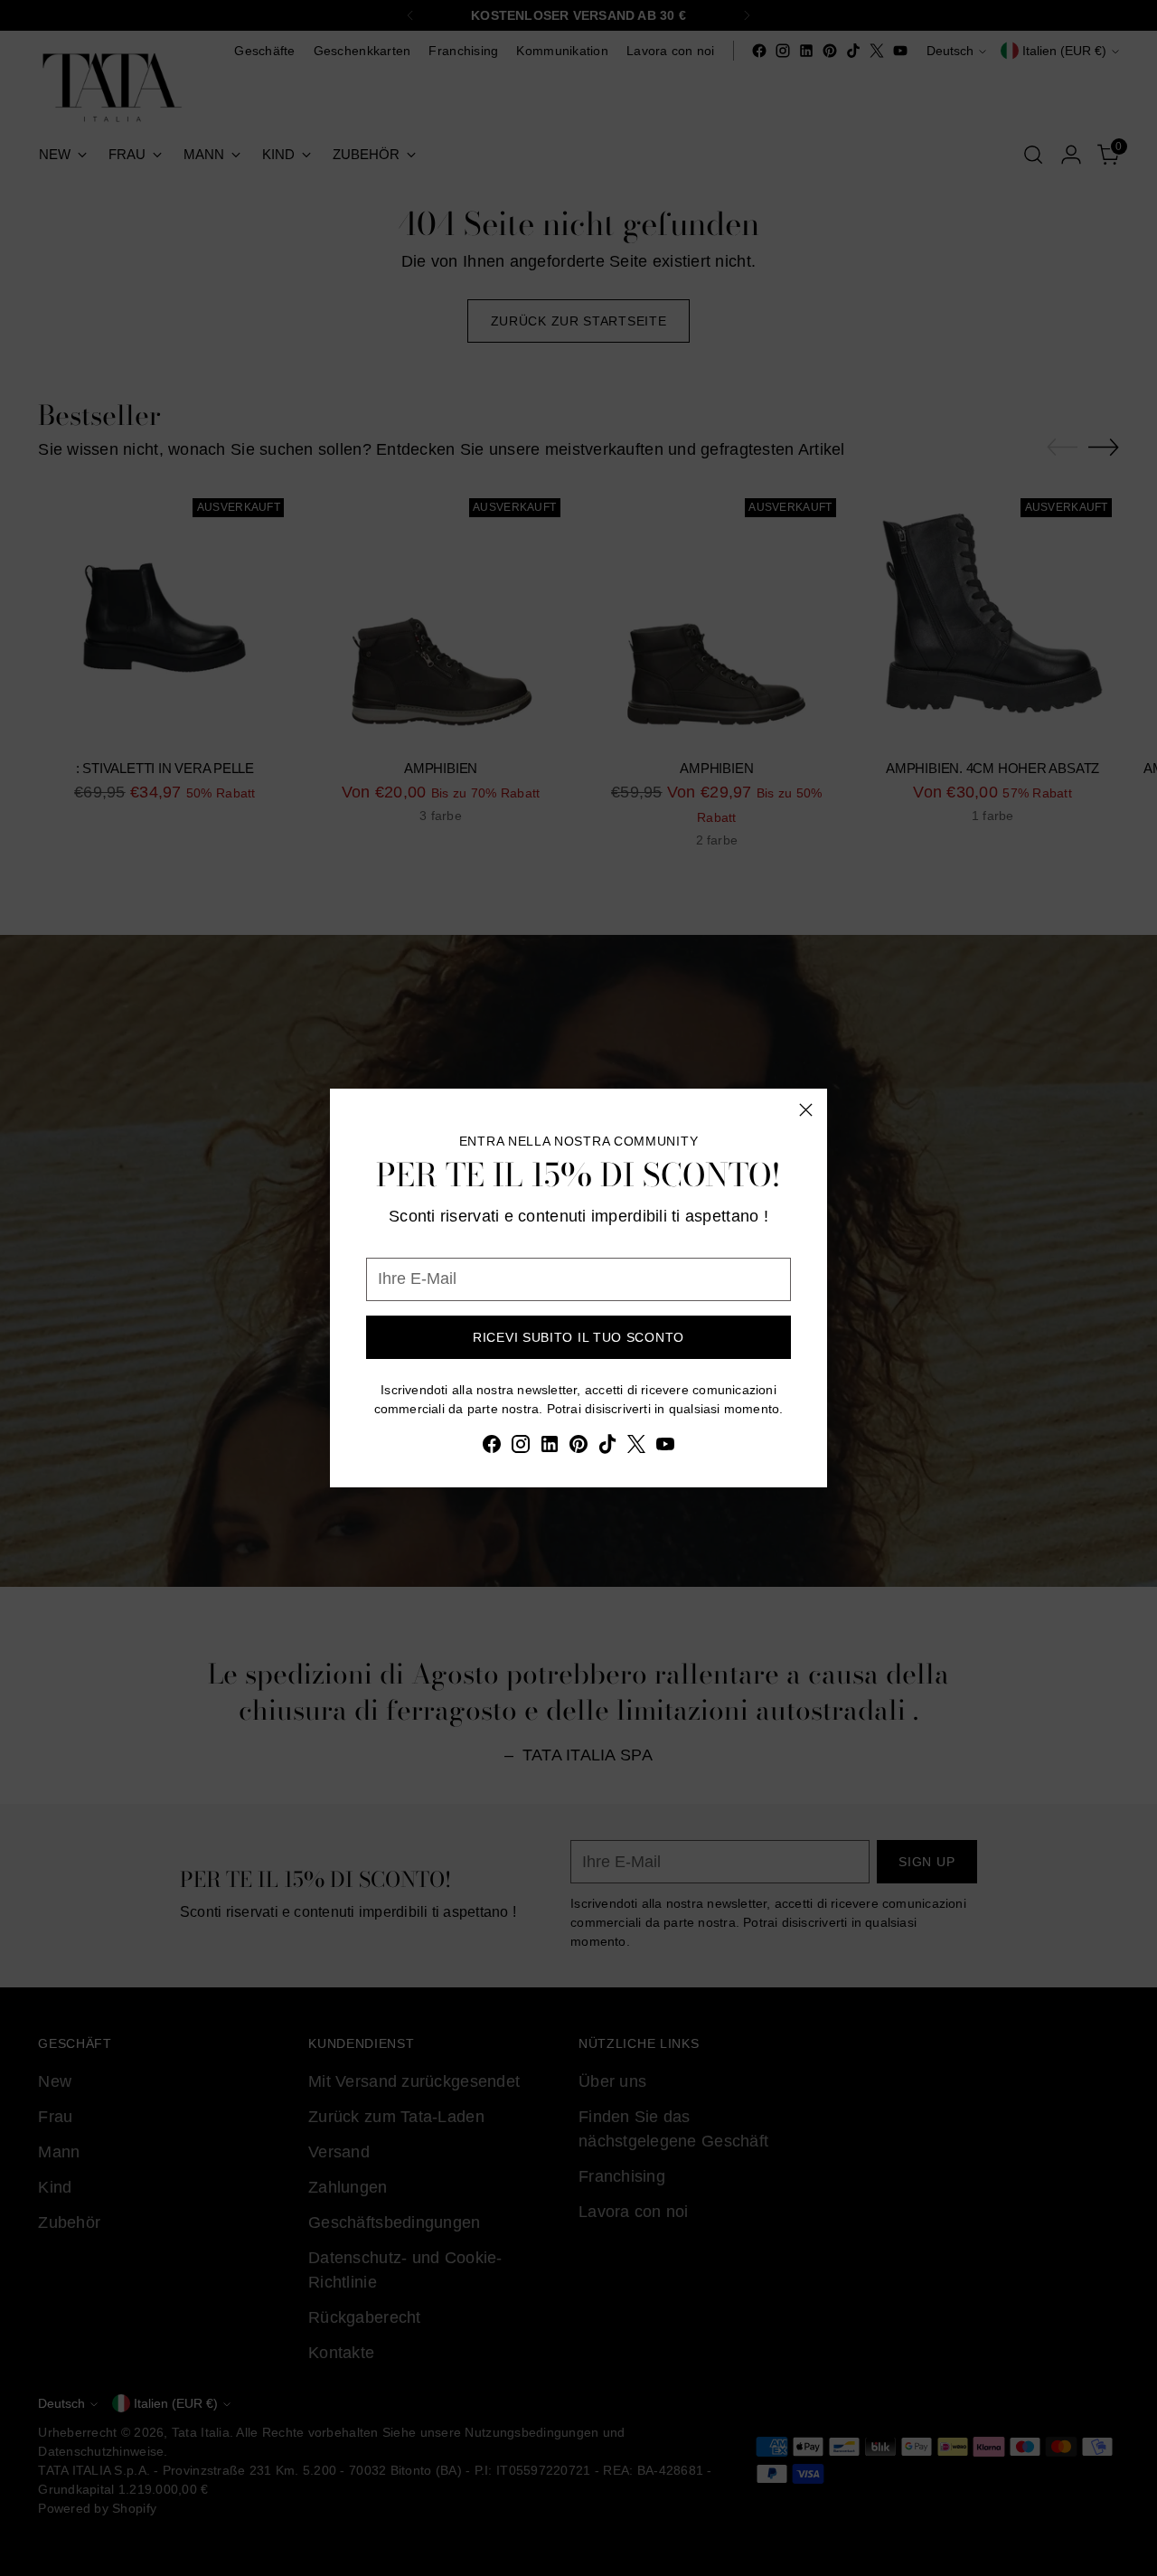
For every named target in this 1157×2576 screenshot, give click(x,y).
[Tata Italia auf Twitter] (636, 1448)
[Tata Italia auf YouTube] (665, 1448)
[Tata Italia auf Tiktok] (607, 1448)
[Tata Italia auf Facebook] (492, 1448)
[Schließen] (806, 1110)
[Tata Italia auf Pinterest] (578, 1448)
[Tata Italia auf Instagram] (521, 1448)
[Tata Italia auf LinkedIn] (550, 1448)
